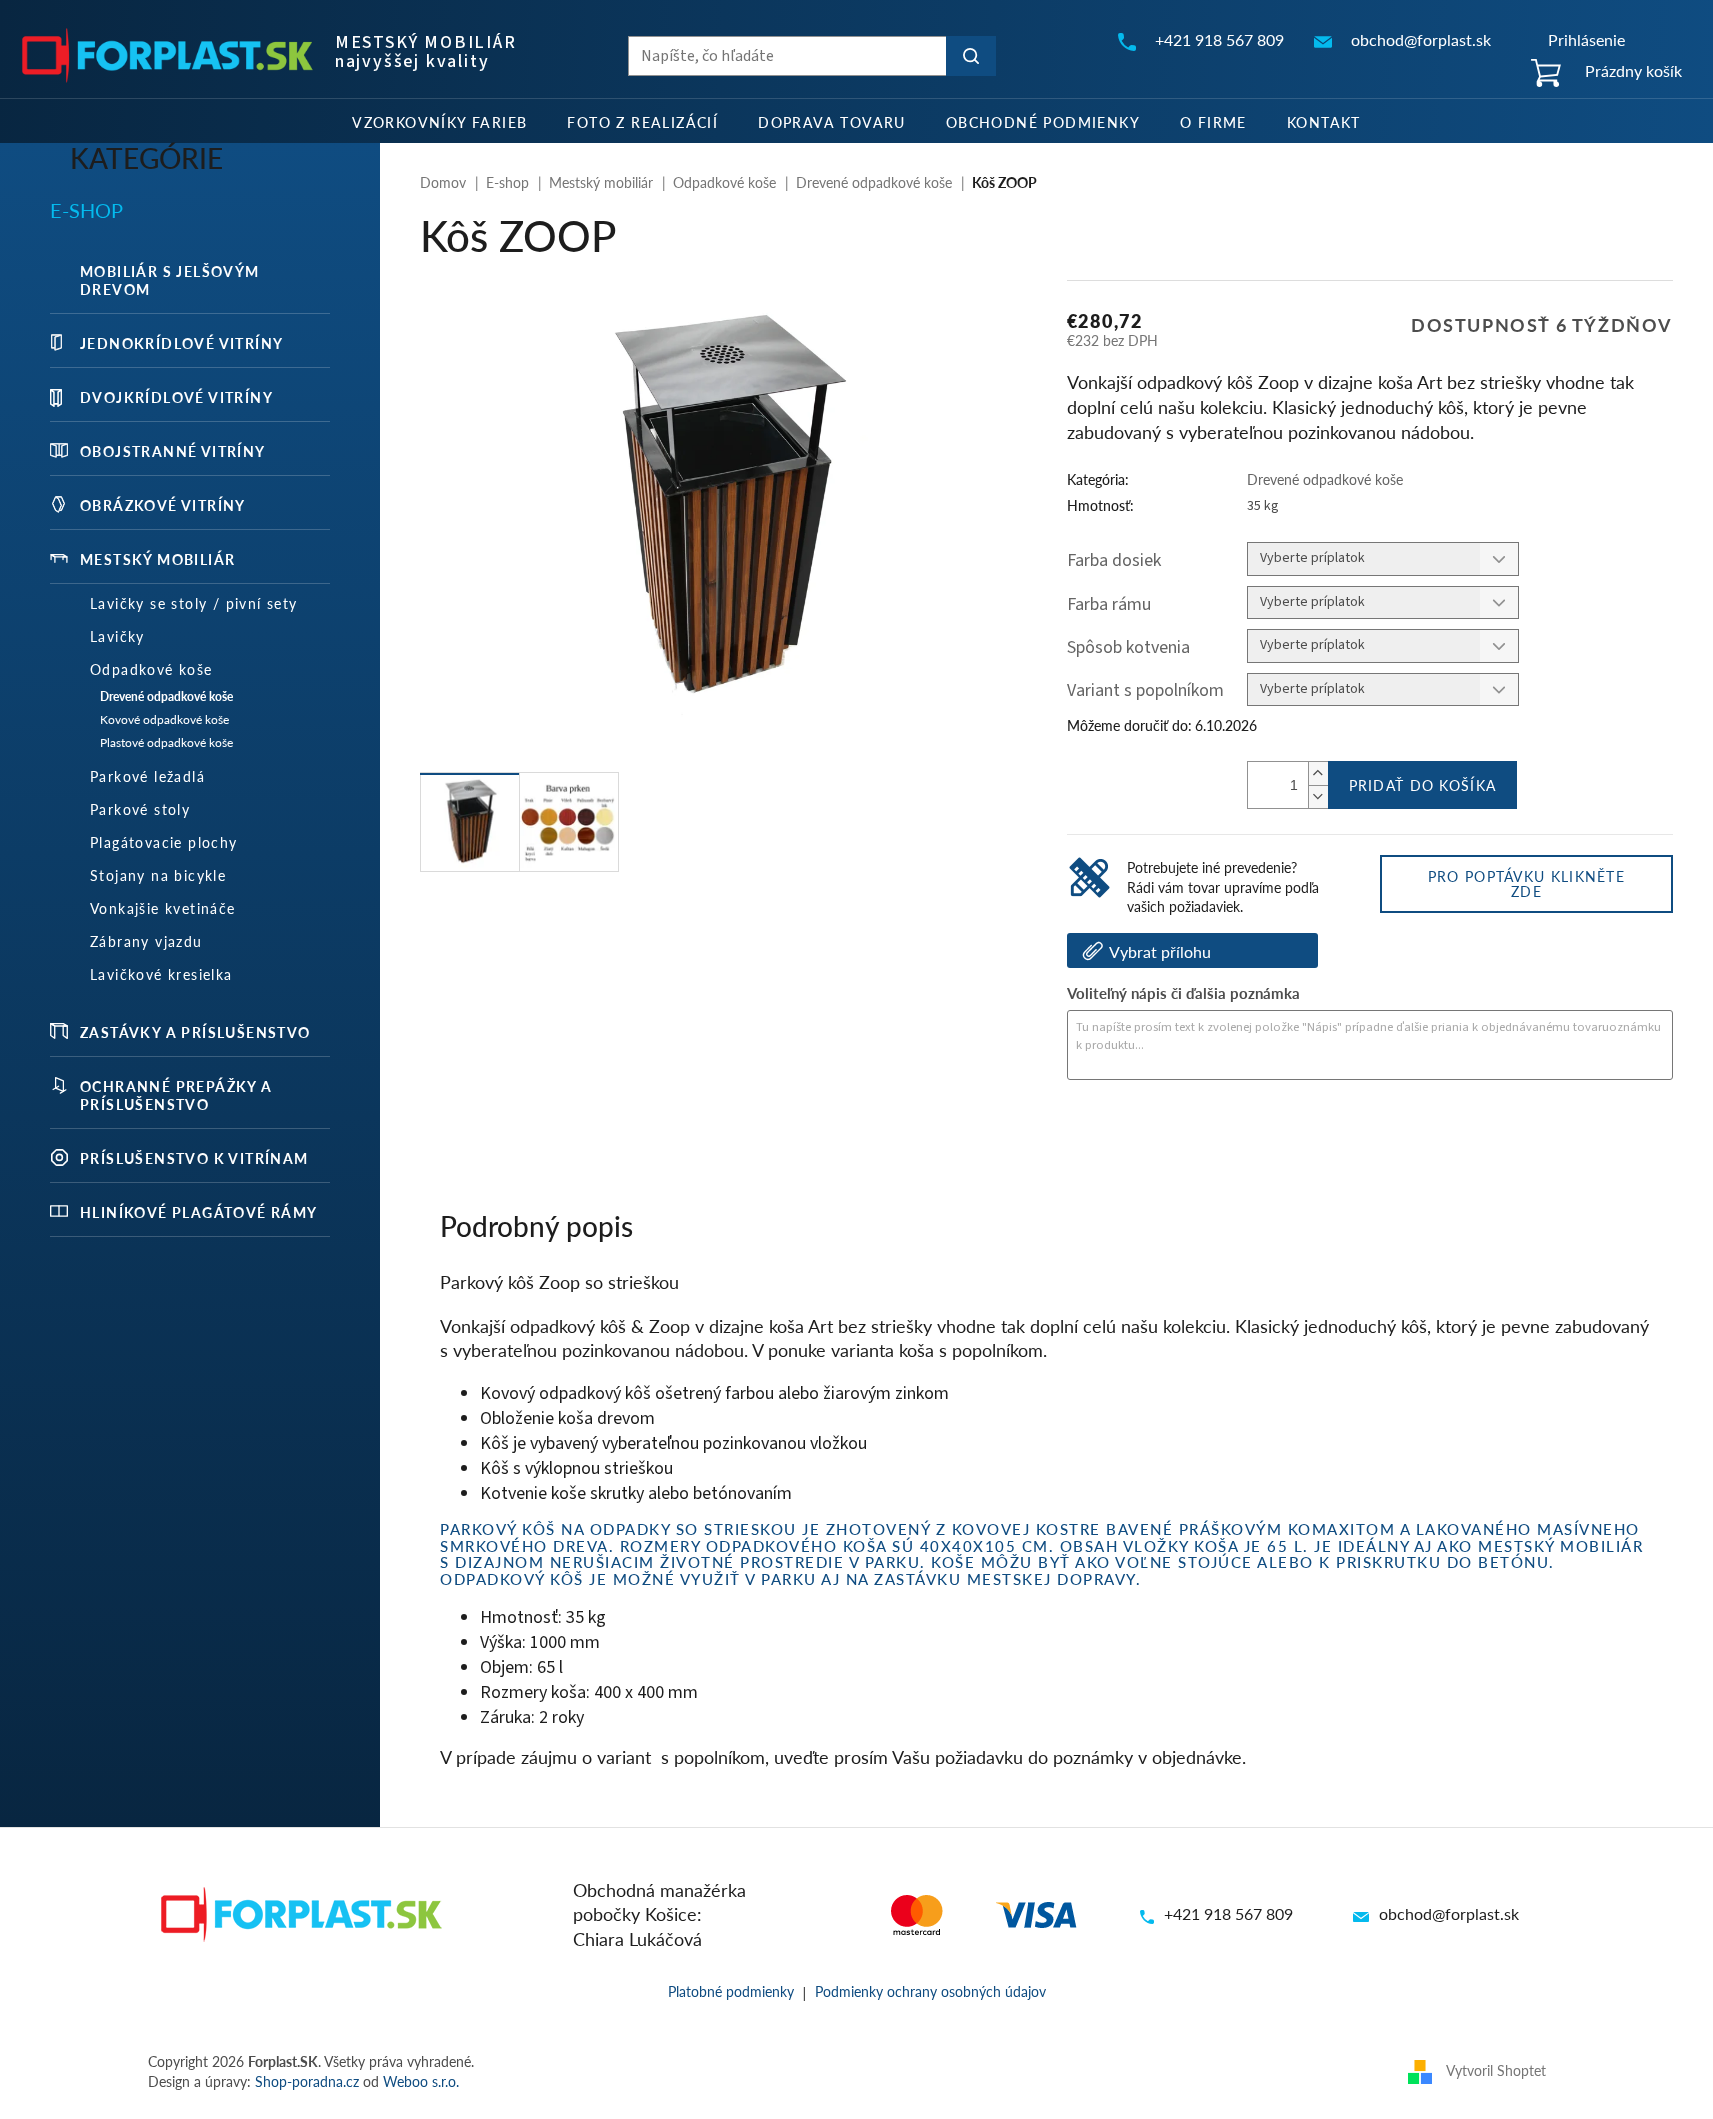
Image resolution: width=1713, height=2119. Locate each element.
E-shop (86, 210)
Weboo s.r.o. (421, 2081)
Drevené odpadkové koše (166, 696)
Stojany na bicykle (158, 875)
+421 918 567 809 (1228, 1913)
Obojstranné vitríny (173, 451)
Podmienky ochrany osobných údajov (930, 1991)
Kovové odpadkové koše (164, 719)
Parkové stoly (140, 809)
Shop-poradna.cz (307, 2081)
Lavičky (117, 636)
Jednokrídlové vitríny (181, 343)
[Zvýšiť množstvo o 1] (1318, 773)
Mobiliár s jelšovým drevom (170, 280)
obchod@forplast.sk (1449, 1913)
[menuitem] (439, 121)
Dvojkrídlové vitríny (176, 397)
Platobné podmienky (731, 1991)
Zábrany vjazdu (146, 941)
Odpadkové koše (151, 669)
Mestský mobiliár (157, 559)
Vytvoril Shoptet (1496, 2069)
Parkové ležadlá (147, 776)
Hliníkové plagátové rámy (199, 1212)
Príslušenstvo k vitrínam (194, 1158)
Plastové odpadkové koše (166, 742)
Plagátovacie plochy (164, 842)
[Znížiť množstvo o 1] (1318, 796)
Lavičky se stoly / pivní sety (194, 603)
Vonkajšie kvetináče (163, 908)
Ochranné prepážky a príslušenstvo (176, 1095)
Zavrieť (1203, 1134)
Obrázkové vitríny (163, 505)
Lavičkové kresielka (161, 974)
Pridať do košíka (1423, 785)
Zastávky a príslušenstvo (195, 1032)
